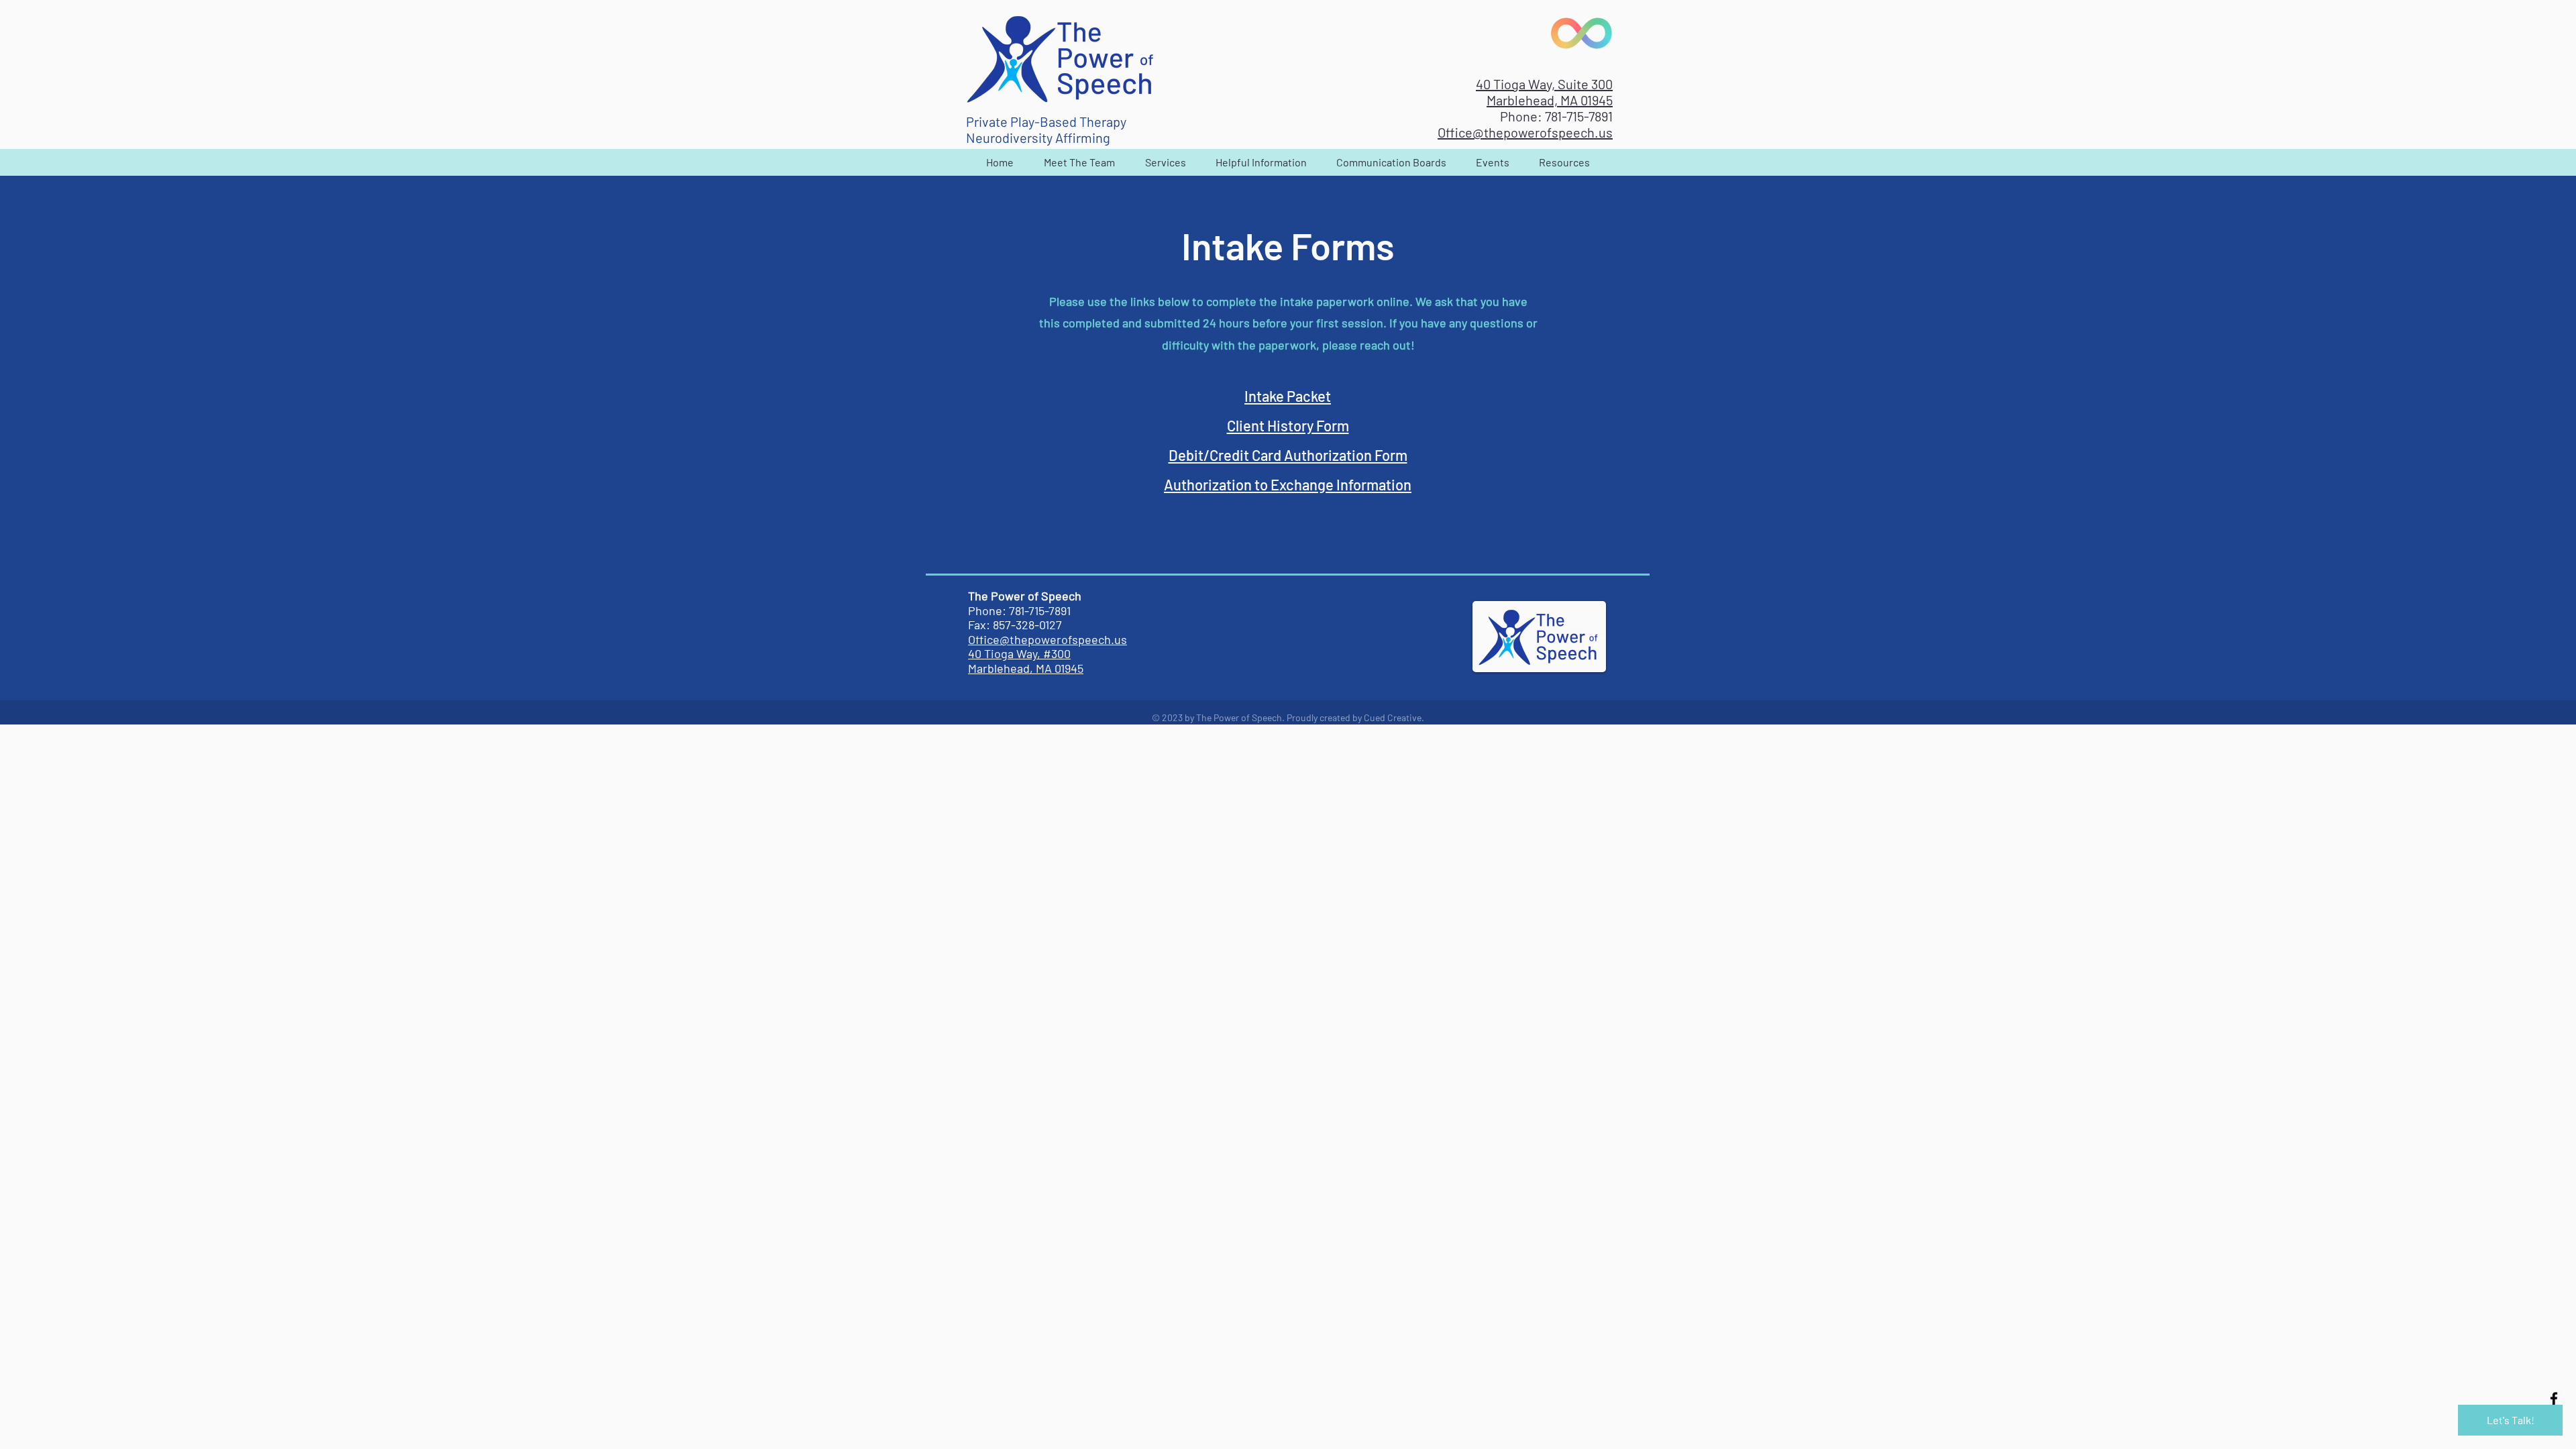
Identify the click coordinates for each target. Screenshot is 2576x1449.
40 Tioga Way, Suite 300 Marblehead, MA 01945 (1544, 92)
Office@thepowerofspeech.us (1525, 132)
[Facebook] (2554, 1399)
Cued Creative (1393, 717)
